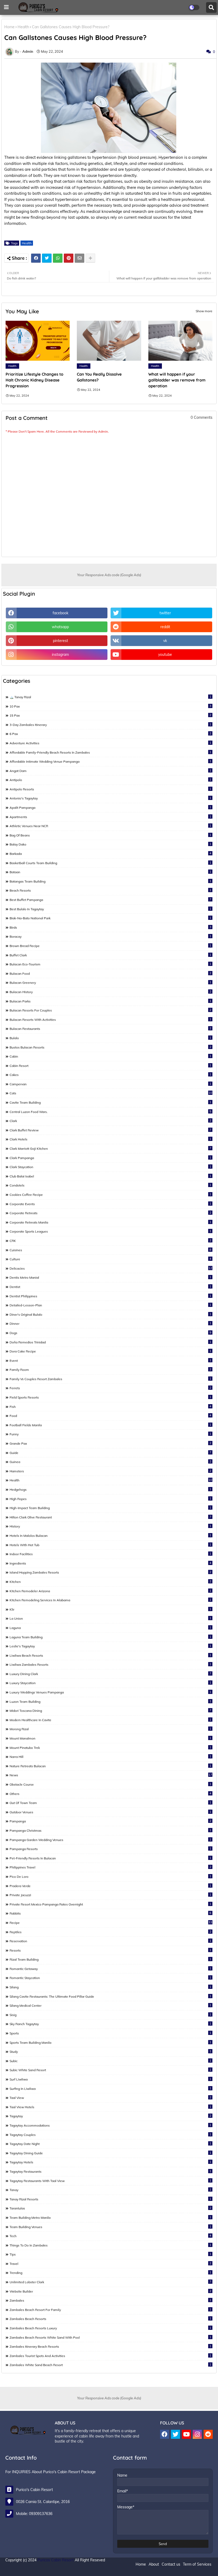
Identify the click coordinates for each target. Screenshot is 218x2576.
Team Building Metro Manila (110, 2217)
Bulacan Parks (110, 1001)
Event (110, 1360)
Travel (110, 2264)
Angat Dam (110, 771)
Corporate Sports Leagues (110, 1231)
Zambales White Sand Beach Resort (110, 2365)
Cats (111, 1093)
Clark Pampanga (110, 1158)
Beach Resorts (110, 890)
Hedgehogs (110, 1489)
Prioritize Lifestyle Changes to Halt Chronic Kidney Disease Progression (34, 380)
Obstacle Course (110, 1784)
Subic (110, 2061)
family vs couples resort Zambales (110, 1379)
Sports (110, 2033)
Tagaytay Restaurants (110, 2171)
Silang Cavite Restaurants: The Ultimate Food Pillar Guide (110, 1996)
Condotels (110, 1185)
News (111, 1775)
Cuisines (110, 1250)
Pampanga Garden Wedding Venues (110, 1840)
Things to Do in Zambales (110, 2245)
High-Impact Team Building (110, 1508)
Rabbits (110, 1913)
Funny (110, 1434)
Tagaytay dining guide (110, 2153)
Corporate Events (110, 1204)
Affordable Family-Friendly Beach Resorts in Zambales (110, 752)
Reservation (110, 1941)
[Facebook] (36, 258)
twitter (165, 613)
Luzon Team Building (110, 1701)
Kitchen (110, 1582)
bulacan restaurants (110, 1029)
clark (110, 1121)
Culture (110, 1259)
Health (23, 27)
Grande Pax (110, 1443)
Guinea (110, 1462)
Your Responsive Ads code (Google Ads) (109, 575)
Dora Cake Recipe (110, 1351)
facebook (60, 613)
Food (110, 1416)
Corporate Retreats (110, 1213)
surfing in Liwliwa (110, 2089)
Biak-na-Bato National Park (110, 918)
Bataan (110, 872)
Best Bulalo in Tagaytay (110, 909)
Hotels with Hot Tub (110, 1545)
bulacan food (110, 973)
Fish (110, 1407)
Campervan (110, 1084)
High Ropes (110, 1499)
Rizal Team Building (110, 1959)
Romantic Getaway (110, 1969)
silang (110, 1987)
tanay (110, 2190)
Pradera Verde (110, 1886)
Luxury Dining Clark (110, 1674)
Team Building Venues (110, 2227)
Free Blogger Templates (106, 2569)
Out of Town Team (110, 1803)
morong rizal (110, 1729)
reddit (165, 627)
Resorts (110, 1950)
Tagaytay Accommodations (110, 2125)
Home (9, 27)
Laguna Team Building (110, 1637)
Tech (110, 2236)
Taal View (110, 2098)
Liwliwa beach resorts (110, 1655)
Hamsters (110, 1471)
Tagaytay (110, 2116)
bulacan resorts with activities (110, 1019)
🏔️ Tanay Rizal (110, 697)
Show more (204, 311)
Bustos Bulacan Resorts (110, 1047)
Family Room (110, 1370)
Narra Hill (110, 1757)
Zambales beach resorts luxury (110, 2328)
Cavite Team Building (110, 1102)
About (154, 2564)
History (110, 1526)
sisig (110, 2015)
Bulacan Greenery (110, 982)
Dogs (110, 1333)
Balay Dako (110, 844)
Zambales (110, 2300)
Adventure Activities (110, 743)
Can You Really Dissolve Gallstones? (99, 377)
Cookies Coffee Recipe (110, 1194)
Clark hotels (110, 1139)
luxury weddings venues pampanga (110, 1692)
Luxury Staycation (110, 1683)
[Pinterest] (69, 258)
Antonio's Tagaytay (110, 798)
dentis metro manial (110, 1277)
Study (110, 2051)
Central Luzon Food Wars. (110, 1112)
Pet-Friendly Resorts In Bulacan (110, 1858)
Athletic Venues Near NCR (110, 826)
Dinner (110, 1323)
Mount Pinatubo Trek (110, 1748)
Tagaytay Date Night (110, 2144)
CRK (110, 1241)
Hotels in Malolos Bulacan (110, 1535)
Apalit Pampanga (110, 807)
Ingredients (110, 1563)
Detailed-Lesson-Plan (110, 1305)
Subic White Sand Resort (110, 2070)
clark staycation (110, 1167)
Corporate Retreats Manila (110, 1222)
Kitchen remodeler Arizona (110, 1591)
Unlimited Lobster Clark (110, 2282)
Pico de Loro (110, 1876)
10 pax (110, 706)
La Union (110, 1618)
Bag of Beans (110, 835)
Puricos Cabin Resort (56, 2560)
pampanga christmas (110, 1830)
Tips (110, 2254)
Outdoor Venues (110, 1812)
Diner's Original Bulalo (110, 1314)
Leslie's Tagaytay (110, 1646)
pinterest (60, 641)
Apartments (110, 817)
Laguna (110, 1628)
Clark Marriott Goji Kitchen (110, 1148)
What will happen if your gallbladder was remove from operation (177, 380)
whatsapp (60, 627)
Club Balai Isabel (110, 1176)
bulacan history (110, 992)
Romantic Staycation (110, 1978)
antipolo (110, 780)
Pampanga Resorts (110, 1849)
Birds (110, 927)
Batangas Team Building (110, 881)
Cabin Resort (110, 1066)
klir (110, 1609)
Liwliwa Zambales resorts (110, 1664)
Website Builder (110, 2291)
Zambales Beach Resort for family (110, 2310)
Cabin (110, 1056)
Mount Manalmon (110, 1738)
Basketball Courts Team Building (110, 863)
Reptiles (110, 1932)
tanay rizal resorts (110, 2199)
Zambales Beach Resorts (110, 2319)
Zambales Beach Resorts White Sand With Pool (110, 2337)
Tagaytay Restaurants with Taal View (110, 2181)
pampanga (110, 1821)
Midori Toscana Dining (110, 1710)
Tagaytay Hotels (110, 2162)
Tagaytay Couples (110, 2135)
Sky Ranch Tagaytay (110, 2024)
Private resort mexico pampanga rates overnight (110, 1904)
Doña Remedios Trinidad (110, 1342)
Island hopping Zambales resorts (110, 1572)
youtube (165, 655)
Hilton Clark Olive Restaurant (110, 1517)
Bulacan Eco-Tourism (110, 964)
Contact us (171, 2564)
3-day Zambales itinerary (110, 725)
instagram (60, 655)
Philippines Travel (110, 1867)
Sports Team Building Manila (110, 2042)
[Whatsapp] (58, 258)
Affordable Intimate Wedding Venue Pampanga (110, 761)
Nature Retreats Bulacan (110, 1766)
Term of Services (197, 2564)
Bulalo (110, 1038)
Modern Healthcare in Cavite (110, 1720)
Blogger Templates (42, 2569)
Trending (110, 2273)
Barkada (110, 854)
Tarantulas (110, 2208)
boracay (110, 936)
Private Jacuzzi (110, 1895)
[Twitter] (47, 258)
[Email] (79, 258)
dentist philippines (110, 1296)
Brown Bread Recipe (110, 946)
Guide (110, 1453)
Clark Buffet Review (110, 1130)
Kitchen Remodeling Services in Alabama (110, 1600)
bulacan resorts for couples (110, 1010)
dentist (110, 1287)
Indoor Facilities (110, 1554)
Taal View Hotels (110, 2107)
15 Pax (110, 715)
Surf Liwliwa (110, 2079)
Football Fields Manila (110, 1425)
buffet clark (110, 955)
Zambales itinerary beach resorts (110, 2346)
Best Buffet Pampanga (110, 900)
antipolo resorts (110, 789)
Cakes (110, 1075)
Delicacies (111, 1268)
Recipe (111, 1923)
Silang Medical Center (110, 2005)
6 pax (110, 734)
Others (110, 1794)
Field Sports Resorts (110, 1397)
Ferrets (110, 1388)
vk (165, 641)
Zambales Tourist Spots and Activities (110, 2356)
